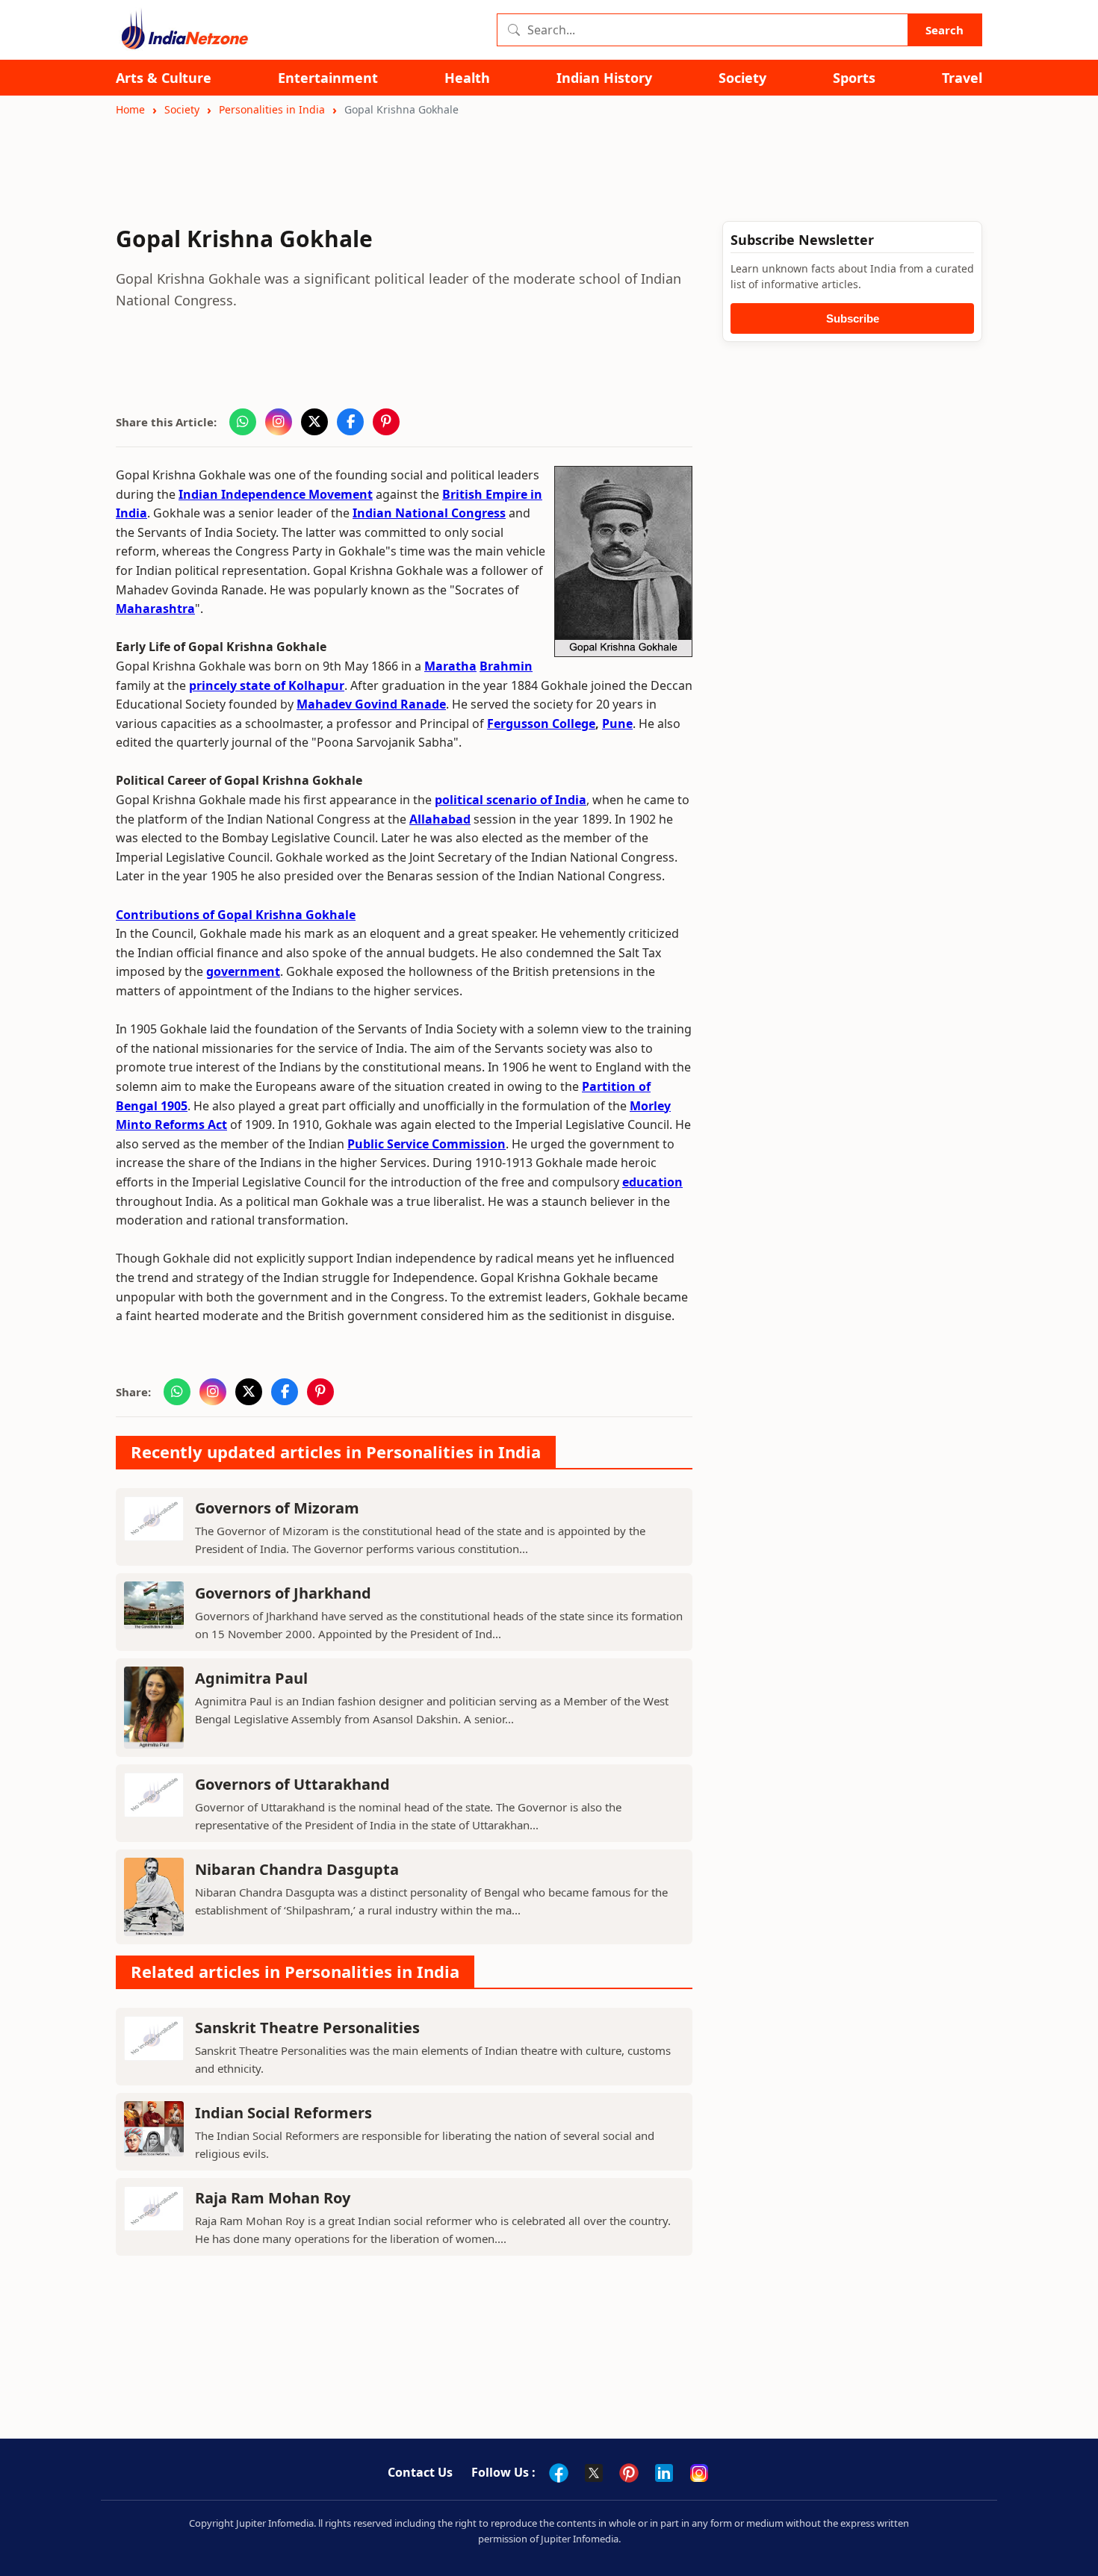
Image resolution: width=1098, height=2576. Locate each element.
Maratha (450, 666)
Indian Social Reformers (283, 2113)
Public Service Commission (427, 1144)
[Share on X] (314, 422)
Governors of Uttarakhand (292, 1784)
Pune (617, 724)
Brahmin (506, 666)
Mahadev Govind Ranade (371, 704)
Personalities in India (272, 109)
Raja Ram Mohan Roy (273, 2198)
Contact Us (420, 2472)
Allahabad (440, 819)
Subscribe (853, 318)
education (652, 1182)
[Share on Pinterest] (386, 422)
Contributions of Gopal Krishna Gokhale (236, 915)
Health (467, 78)
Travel (962, 78)
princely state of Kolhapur (267, 685)
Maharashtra (155, 609)
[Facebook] (559, 2473)
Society (742, 78)
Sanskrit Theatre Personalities (307, 2028)
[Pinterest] (629, 2473)
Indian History (604, 78)
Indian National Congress (429, 513)
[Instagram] (699, 2473)
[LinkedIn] (664, 2473)
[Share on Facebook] (350, 422)
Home (130, 109)
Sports (854, 78)
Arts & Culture (164, 78)
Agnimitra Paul (251, 1678)
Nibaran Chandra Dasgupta (297, 1869)
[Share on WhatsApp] (243, 422)
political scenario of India (511, 800)
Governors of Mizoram (277, 1508)
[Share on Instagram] (279, 422)
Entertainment (328, 78)
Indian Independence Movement (276, 494)
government (243, 971)
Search (945, 30)
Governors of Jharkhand (283, 1593)
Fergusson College (541, 724)
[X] (594, 2473)
